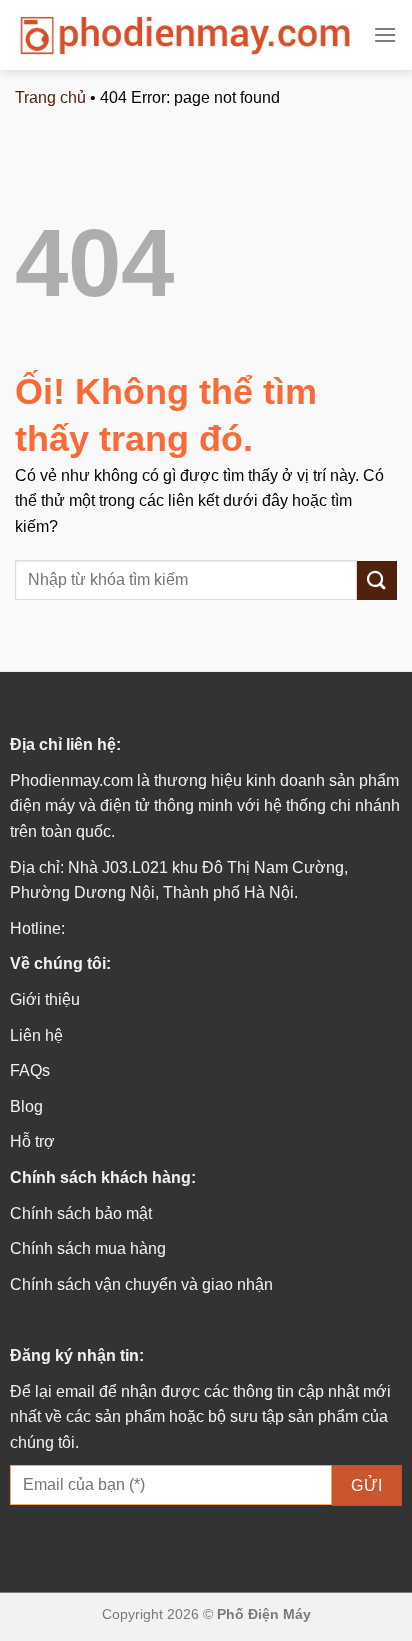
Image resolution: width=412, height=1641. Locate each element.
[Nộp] (377, 580)
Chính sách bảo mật (81, 1213)
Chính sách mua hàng (88, 1248)
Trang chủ (50, 97)
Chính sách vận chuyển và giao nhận (141, 1284)
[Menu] (385, 34)
